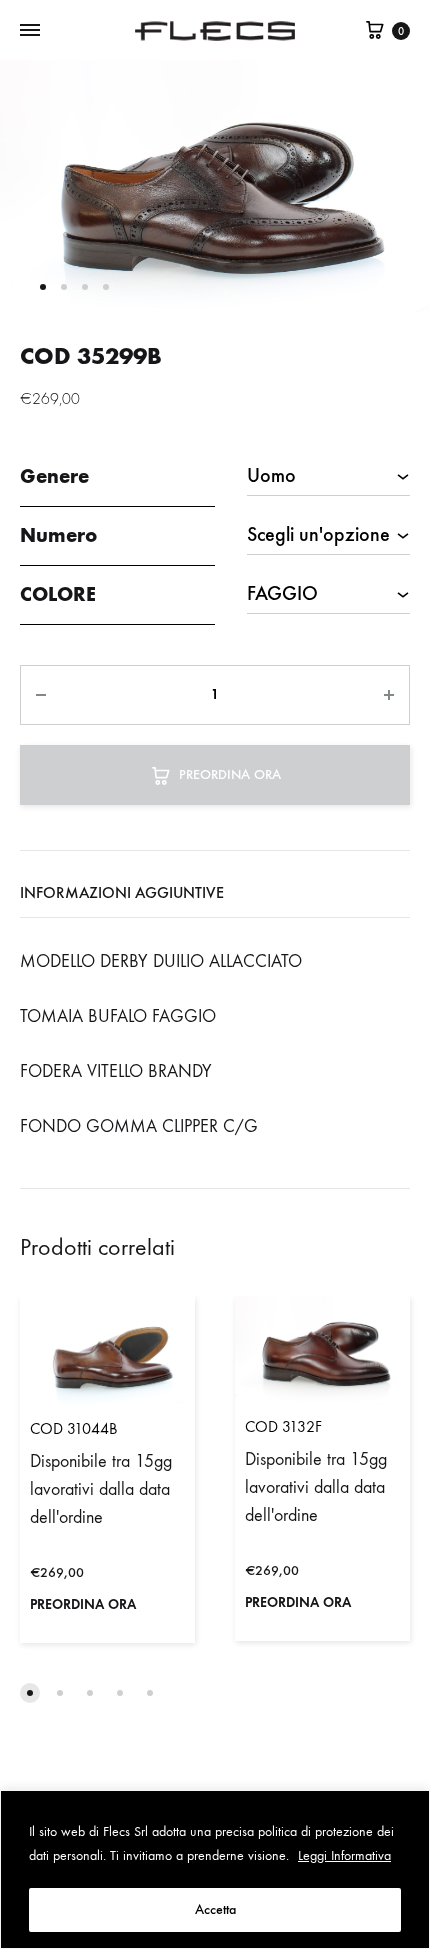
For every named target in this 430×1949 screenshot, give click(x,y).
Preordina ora (230, 774)
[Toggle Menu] (30, 31)
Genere (54, 476)
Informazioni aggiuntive (122, 892)
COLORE (58, 594)
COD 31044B (73, 1428)
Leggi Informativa (344, 1855)
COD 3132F (283, 1426)
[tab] (215, 893)
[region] (215, 1869)
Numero (58, 535)
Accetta (215, 1909)
